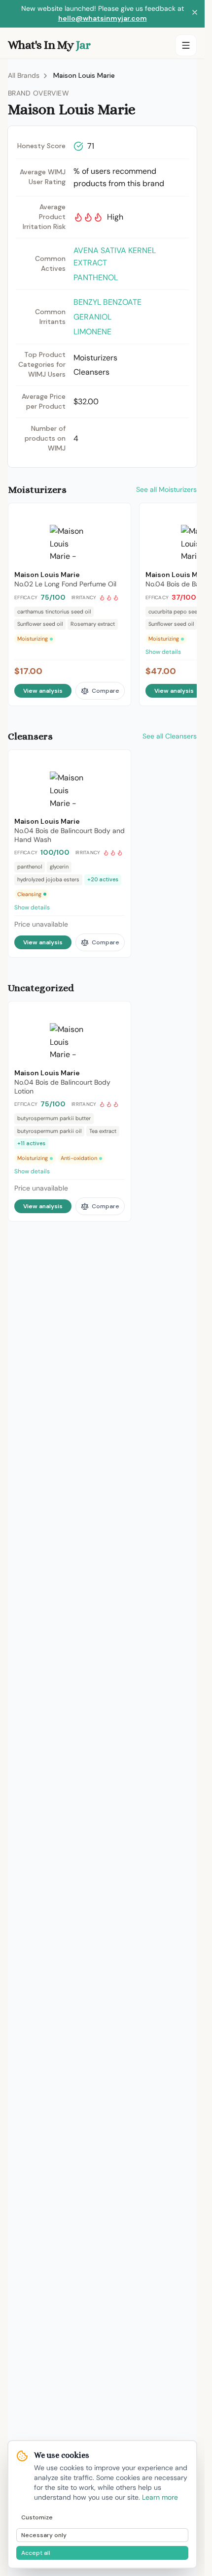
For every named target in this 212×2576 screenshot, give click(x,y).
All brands (24, 75)
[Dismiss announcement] (195, 14)
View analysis (43, 691)
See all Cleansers (170, 736)
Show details (32, 907)
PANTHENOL (96, 277)
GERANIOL (92, 317)
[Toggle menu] (186, 45)
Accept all (36, 2553)
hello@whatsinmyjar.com (103, 18)
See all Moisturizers (166, 489)
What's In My (49, 45)
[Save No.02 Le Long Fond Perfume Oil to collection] (117, 515)
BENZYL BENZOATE (107, 302)
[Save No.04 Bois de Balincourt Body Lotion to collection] (117, 1013)
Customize (37, 2517)
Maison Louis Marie (84, 75)
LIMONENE (92, 332)
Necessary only (44, 2535)
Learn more (160, 2497)
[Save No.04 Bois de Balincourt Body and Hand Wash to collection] (117, 762)
